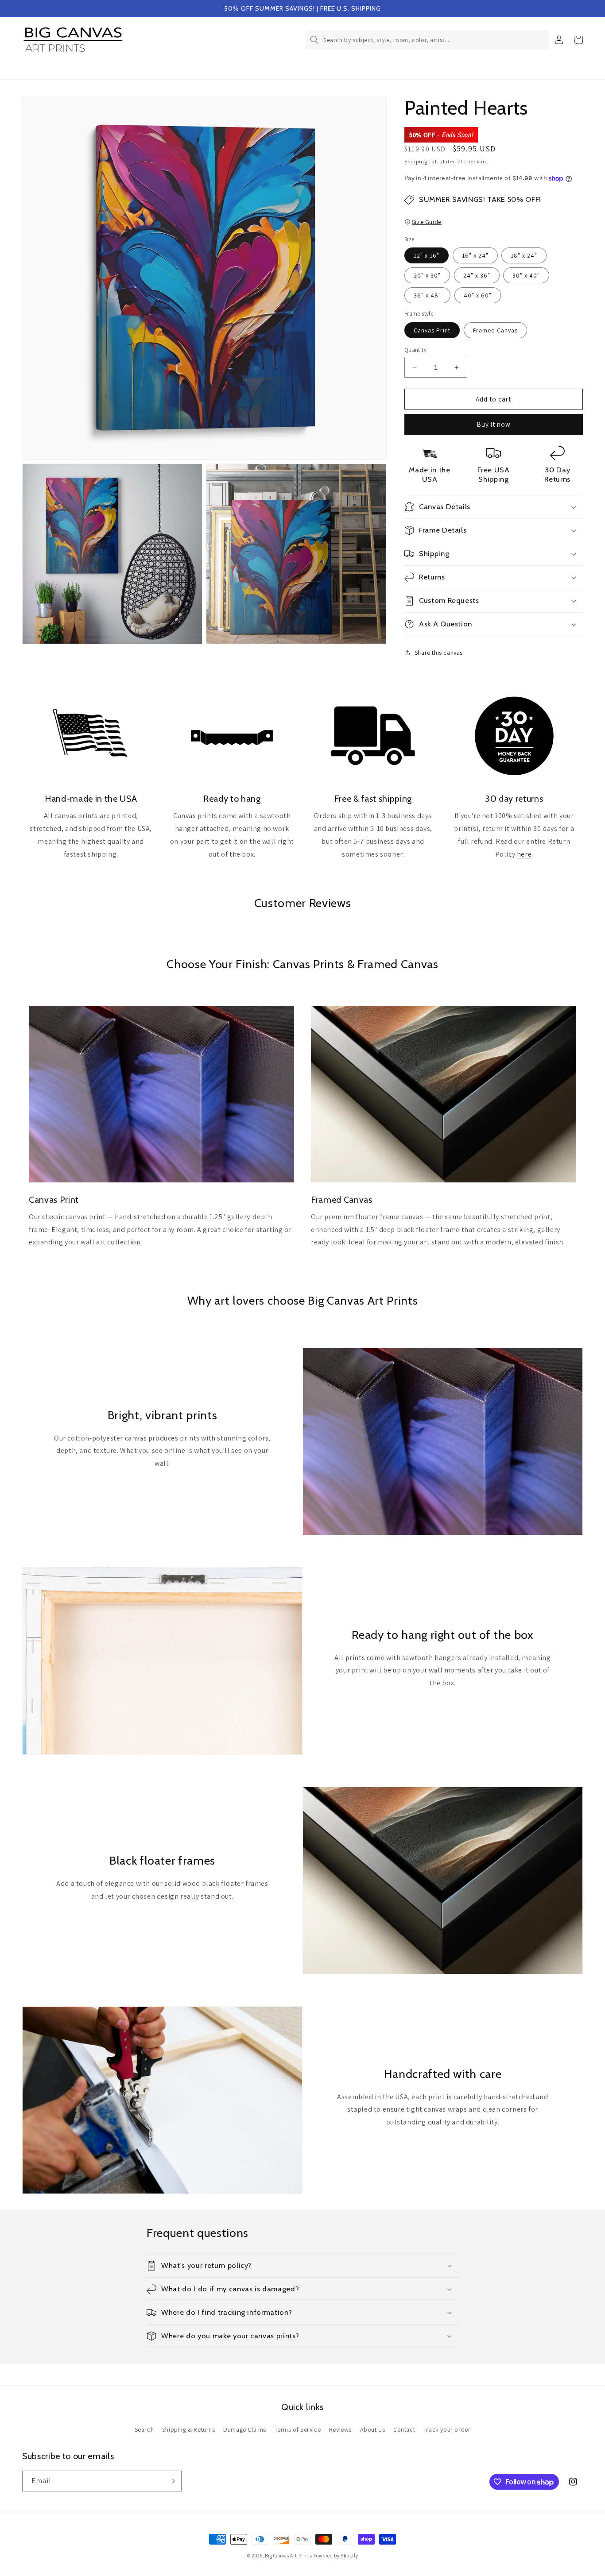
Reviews (340, 2429)
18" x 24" (524, 255)
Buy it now (494, 424)
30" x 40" (526, 275)
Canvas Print (432, 330)
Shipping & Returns (189, 2429)
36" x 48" (427, 295)
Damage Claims (245, 2429)
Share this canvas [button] (439, 653)
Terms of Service (298, 2429)
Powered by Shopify (336, 2556)
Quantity (415, 350)
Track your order (447, 2429)
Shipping (416, 161)
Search (144, 2429)
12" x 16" (427, 255)
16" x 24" (475, 255)
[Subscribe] (171, 2481)
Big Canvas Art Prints (289, 2556)
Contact (404, 2429)
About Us (373, 2429)
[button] (427, 40)
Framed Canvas (495, 330)
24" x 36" (477, 275)
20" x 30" (427, 275)
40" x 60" (478, 295)
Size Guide (427, 222)
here (524, 854)
